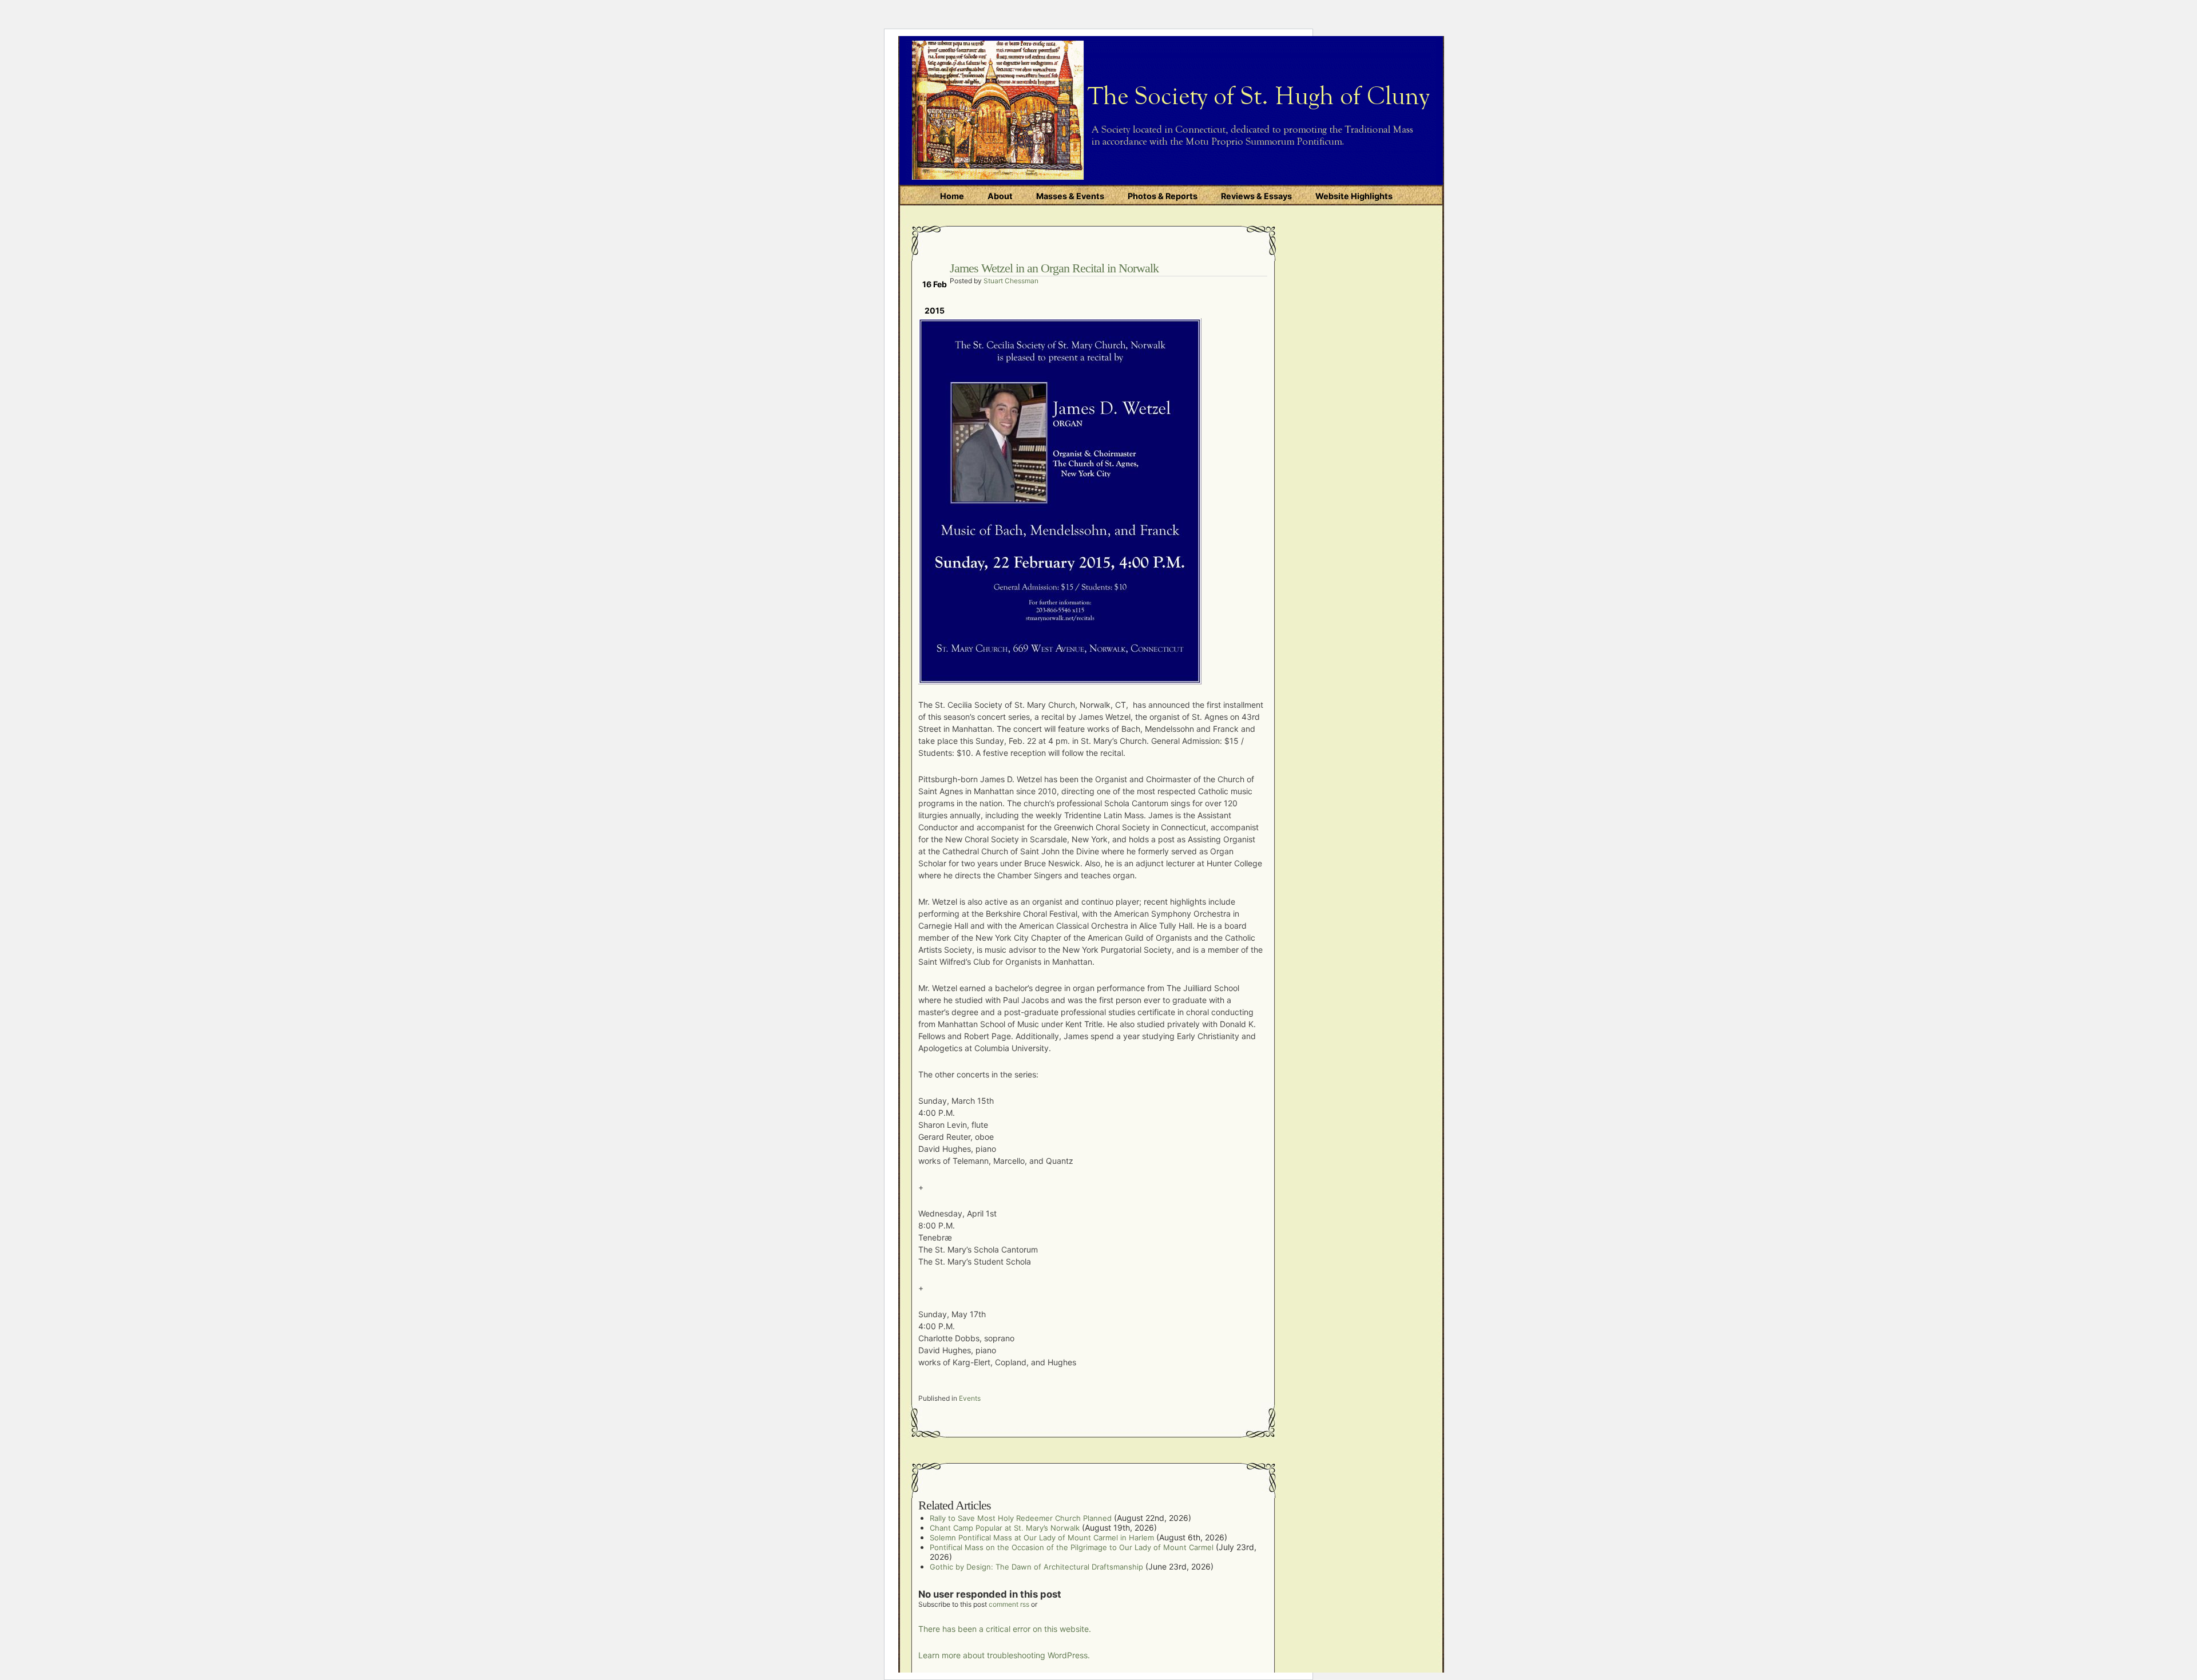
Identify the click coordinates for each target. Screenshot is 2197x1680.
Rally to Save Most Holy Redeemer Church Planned (1021, 1518)
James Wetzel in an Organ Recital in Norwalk (1054, 268)
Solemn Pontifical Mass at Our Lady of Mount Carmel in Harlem (1042, 1538)
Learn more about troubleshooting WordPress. (1004, 1655)
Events (970, 1398)
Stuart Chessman (1011, 281)
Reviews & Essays (1256, 196)
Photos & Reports (1163, 196)
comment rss (1009, 1604)
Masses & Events (1070, 196)
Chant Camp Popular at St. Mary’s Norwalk (1005, 1528)
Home (952, 196)
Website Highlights (1354, 196)
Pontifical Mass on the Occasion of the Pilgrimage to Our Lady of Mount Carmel (1072, 1547)
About (1000, 196)
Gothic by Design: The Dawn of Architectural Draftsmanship (1036, 1567)
